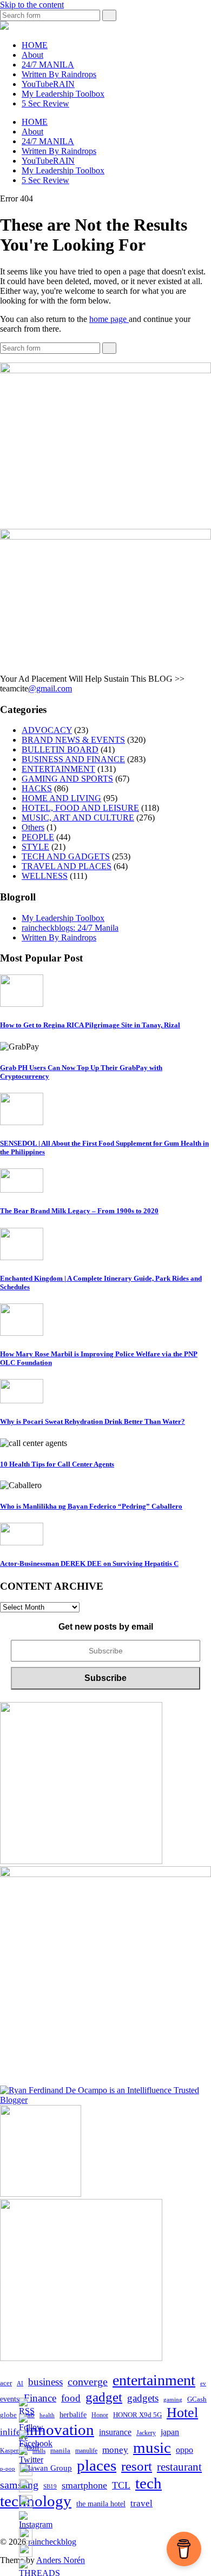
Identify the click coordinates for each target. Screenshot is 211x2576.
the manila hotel (101, 2504)
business (45, 2382)
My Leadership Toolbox (63, 94)
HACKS (37, 788)
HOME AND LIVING (61, 798)
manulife (86, 2451)
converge (88, 2382)
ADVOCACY (47, 730)
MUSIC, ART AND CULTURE (78, 818)
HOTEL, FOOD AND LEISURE (80, 808)
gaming (173, 2400)
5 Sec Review (45, 103)
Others (33, 827)
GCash (197, 2399)
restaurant (179, 2467)
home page (109, 319)
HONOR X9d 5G (137, 2415)
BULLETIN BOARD (60, 749)
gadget (104, 2397)
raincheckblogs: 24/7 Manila (70, 928)
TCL (121, 2485)
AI (20, 2383)
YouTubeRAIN (48, 84)
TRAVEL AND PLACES (67, 866)
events (9, 2399)
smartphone (84, 2485)
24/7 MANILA (48, 65)
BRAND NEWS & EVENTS (73, 740)
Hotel (182, 2413)
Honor (100, 2415)
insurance (115, 2432)
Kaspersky (14, 2451)
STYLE (35, 847)
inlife (10, 2432)
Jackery (146, 2433)
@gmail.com (50, 688)
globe (8, 2415)
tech (149, 2483)
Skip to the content (32, 5)
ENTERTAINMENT (58, 769)
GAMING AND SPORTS (67, 779)
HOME (35, 45)
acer (6, 2383)
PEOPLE (38, 837)
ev (203, 2383)
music (152, 2447)
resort (137, 2466)
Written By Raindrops (59, 74)
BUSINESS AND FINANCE (73, 759)
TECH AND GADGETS (66, 856)
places (97, 2465)
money (115, 2450)
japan (170, 2432)
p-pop (8, 2469)
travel (141, 2503)
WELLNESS (45, 876)
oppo (184, 2450)
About (32, 55)
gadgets (143, 2398)
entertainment (154, 2380)
